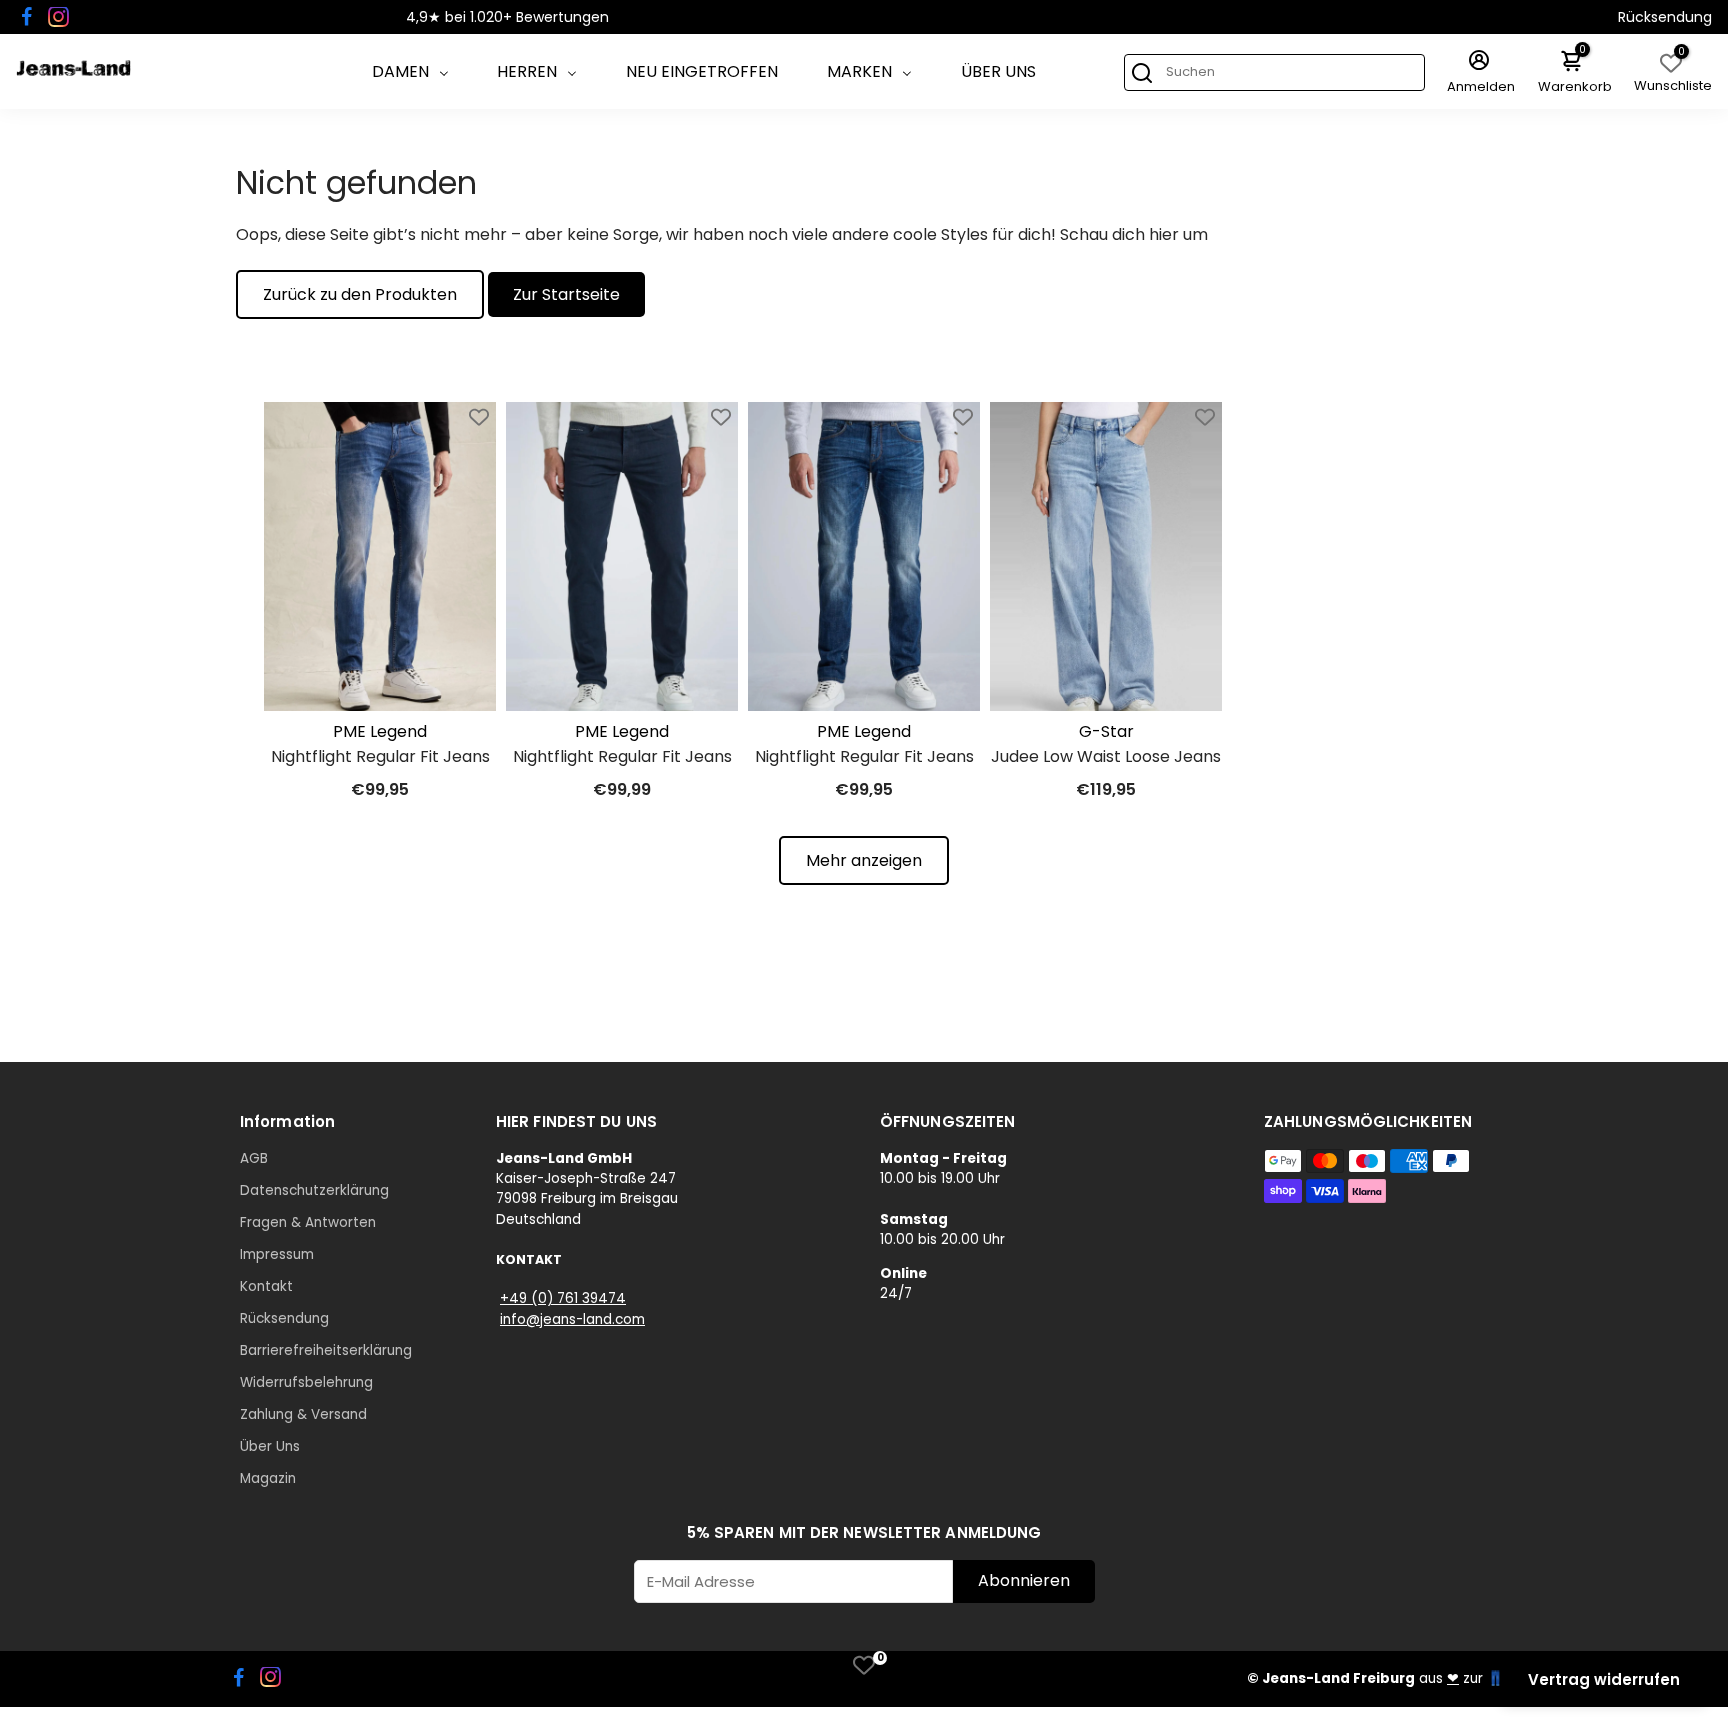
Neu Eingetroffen (702, 71)
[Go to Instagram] (58, 17)
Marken (859, 71)
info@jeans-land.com (572, 1319)
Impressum (277, 1254)
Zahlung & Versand (303, 1414)
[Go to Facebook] (27, 17)
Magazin (268, 1478)
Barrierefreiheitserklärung (326, 1350)
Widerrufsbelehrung (306, 1382)
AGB (254, 1158)
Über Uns (998, 71)
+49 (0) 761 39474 (563, 1298)
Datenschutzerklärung (314, 1190)
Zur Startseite (566, 294)
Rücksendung (1665, 17)
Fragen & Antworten (308, 1222)
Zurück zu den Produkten (360, 294)
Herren (527, 71)
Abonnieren (1024, 1580)
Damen (400, 71)
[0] (864, 1665)
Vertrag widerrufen (1604, 1679)
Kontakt (266, 1286)
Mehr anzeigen (864, 860)
